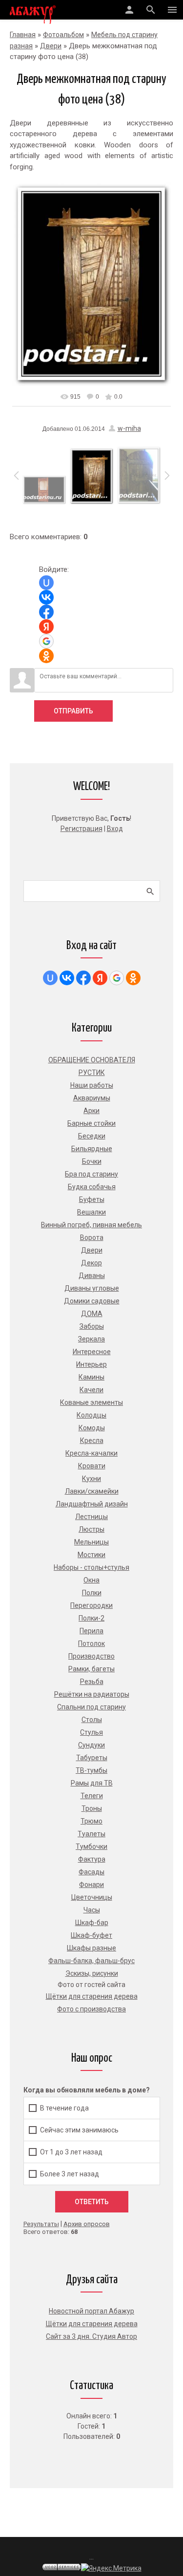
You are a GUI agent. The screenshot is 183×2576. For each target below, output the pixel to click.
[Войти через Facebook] (46, 612)
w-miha (129, 428)
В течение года (64, 2108)
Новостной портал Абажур (91, 2311)
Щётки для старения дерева (92, 2324)
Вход (115, 829)
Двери (51, 46)
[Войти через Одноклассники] (46, 656)
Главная (23, 35)
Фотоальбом (63, 35)
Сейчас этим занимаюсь (79, 2130)
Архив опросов (87, 2224)
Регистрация (81, 829)
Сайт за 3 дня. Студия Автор (91, 2336)
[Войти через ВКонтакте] (46, 597)
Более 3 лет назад (70, 2174)
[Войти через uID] (46, 583)
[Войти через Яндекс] (46, 627)
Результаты (41, 2224)
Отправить (73, 711)
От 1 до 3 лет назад (71, 2152)
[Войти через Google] (46, 641)
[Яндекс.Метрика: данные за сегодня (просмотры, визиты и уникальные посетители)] (111, 2568)
